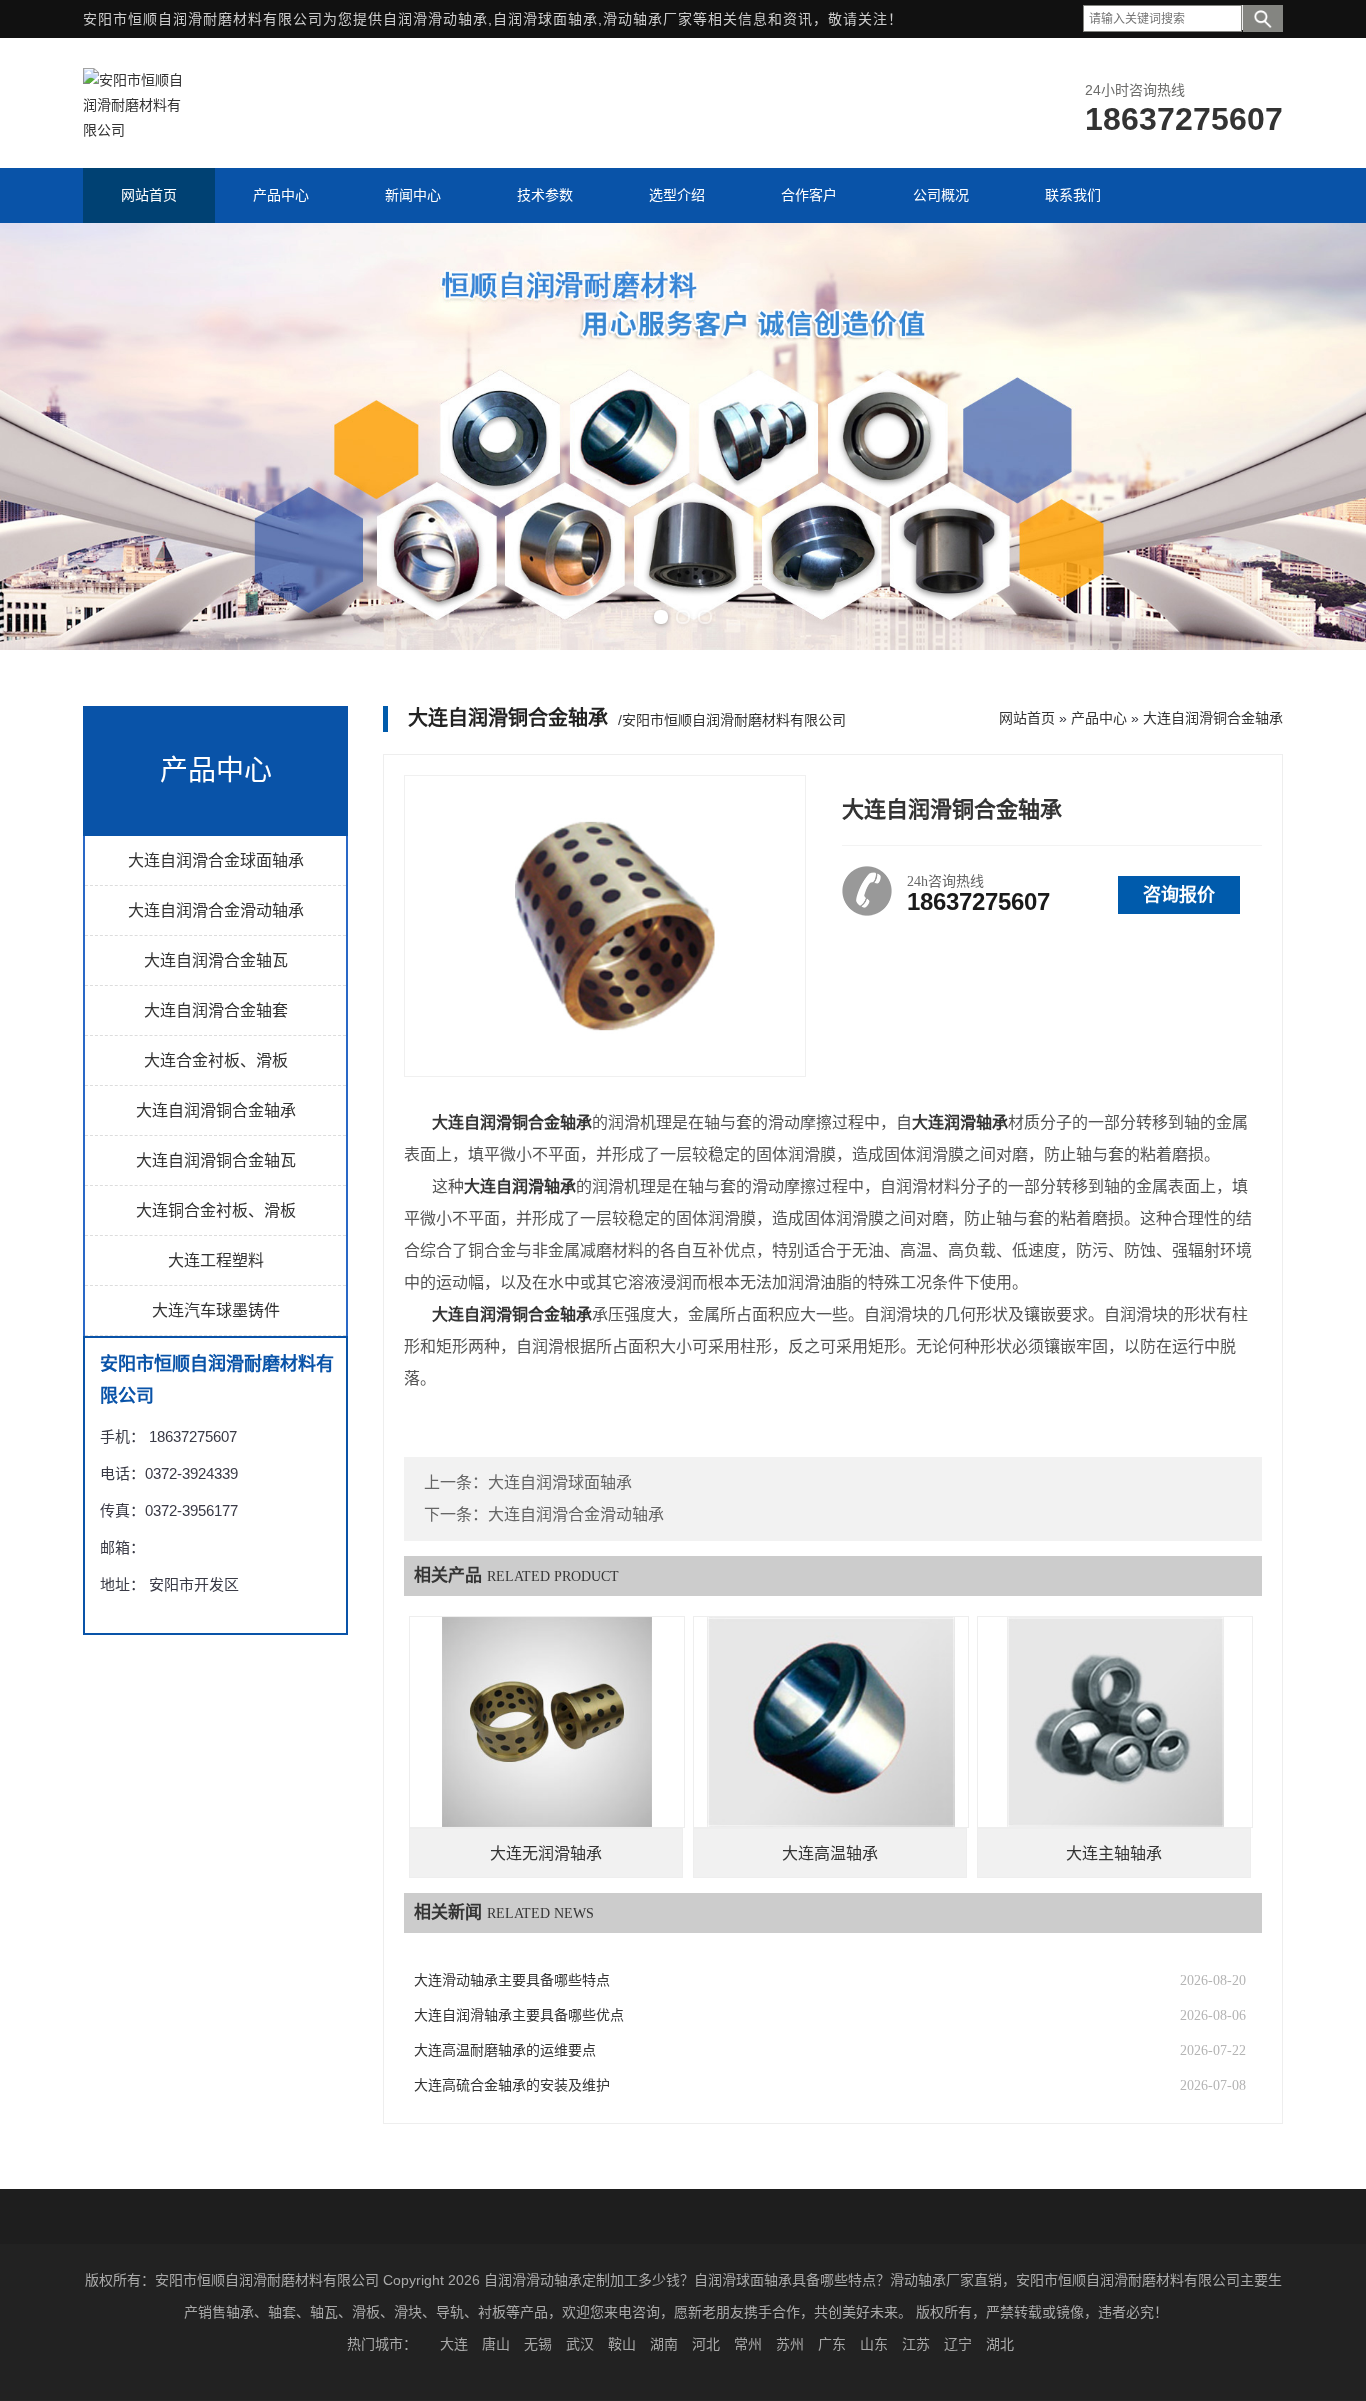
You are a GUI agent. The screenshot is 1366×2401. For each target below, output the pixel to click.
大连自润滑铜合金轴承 (216, 1110)
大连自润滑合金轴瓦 (216, 960)
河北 (706, 2344)
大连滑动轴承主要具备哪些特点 (512, 1980)
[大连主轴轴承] (1115, 1722)
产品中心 (1099, 718)
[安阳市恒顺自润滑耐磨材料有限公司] (133, 130)
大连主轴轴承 (1114, 1853)
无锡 (538, 2344)
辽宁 (958, 2344)
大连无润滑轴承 (546, 1853)
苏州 (790, 2344)
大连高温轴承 (830, 1853)
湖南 (664, 2344)
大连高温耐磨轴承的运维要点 (505, 2050)
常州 (748, 2344)
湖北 (1000, 2344)
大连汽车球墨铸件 (216, 1310)
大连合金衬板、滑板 (216, 1060)
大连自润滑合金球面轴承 (216, 860)
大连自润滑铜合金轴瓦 (216, 1160)
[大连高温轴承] (831, 1722)
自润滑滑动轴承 (435, 19)
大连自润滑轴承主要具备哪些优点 (519, 2015)
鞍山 (622, 2344)
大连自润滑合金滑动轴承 (216, 910)
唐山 (496, 2344)
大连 (454, 2344)
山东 (874, 2344)
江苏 (916, 2344)
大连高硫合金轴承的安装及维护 (512, 2085)
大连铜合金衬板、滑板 (216, 1210)
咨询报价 (1179, 895)
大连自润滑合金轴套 (216, 1010)
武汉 (580, 2344)
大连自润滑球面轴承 (560, 1482)
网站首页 (1027, 718)
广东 (832, 2344)
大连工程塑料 (216, 1260)
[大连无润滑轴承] (547, 1722)
